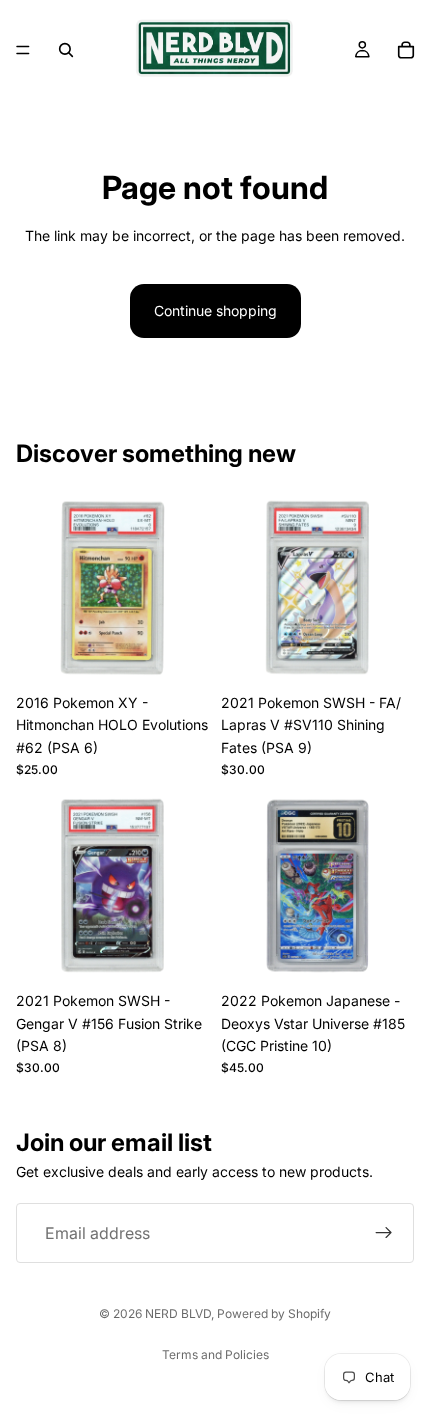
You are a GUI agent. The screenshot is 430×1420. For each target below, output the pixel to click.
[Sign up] (384, 1233)
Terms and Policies (215, 1354)
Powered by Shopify (274, 1313)
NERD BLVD (178, 1313)
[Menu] (23, 50)
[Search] (66, 50)
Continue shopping (215, 310)
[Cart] (406, 50)
